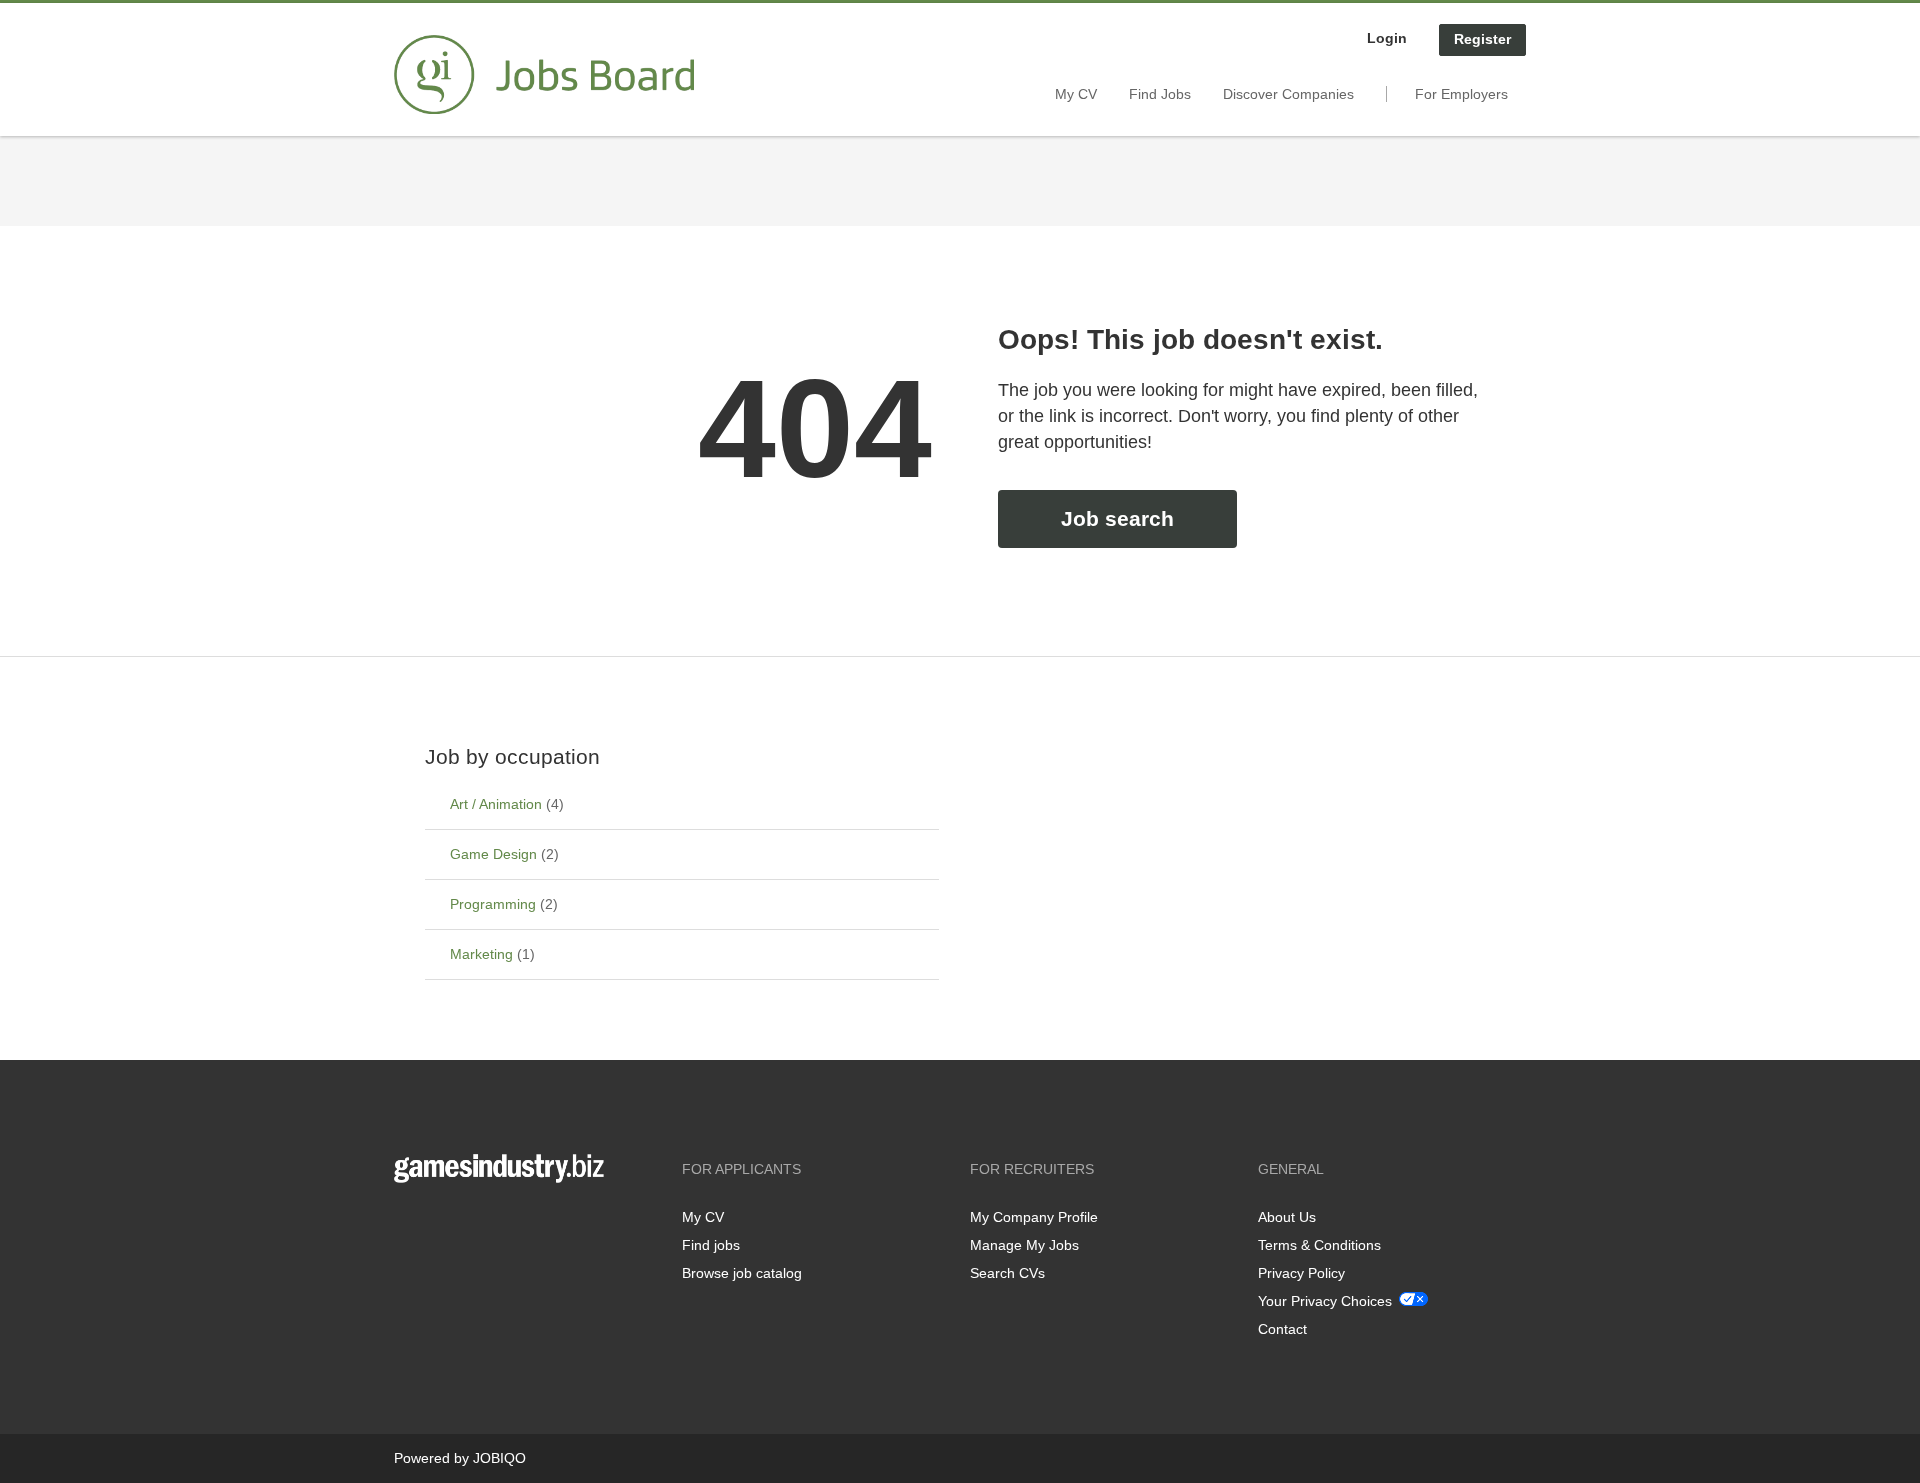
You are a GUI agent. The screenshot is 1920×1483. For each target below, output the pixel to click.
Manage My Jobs (1024, 1245)
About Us (1287, 1217)
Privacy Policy (1301, 1273)
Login (1387, 38)
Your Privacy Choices (1325, 1301)
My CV (1076, 94)
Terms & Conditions (1319, 1245)
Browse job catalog (742, 1273)
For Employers (1461, 94)
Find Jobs (1160, 94)
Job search (1117, 518)
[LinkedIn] (471, 1224)
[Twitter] (441, 1224)
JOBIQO (499, 1458)
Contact (1282, 1329)
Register (1482, 39)
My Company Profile (1034, 1217)
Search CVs (1007, 1273)
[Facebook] (408, 1224)
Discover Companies (1288, 94)
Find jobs (711, 1245)
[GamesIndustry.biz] (544, 75)
